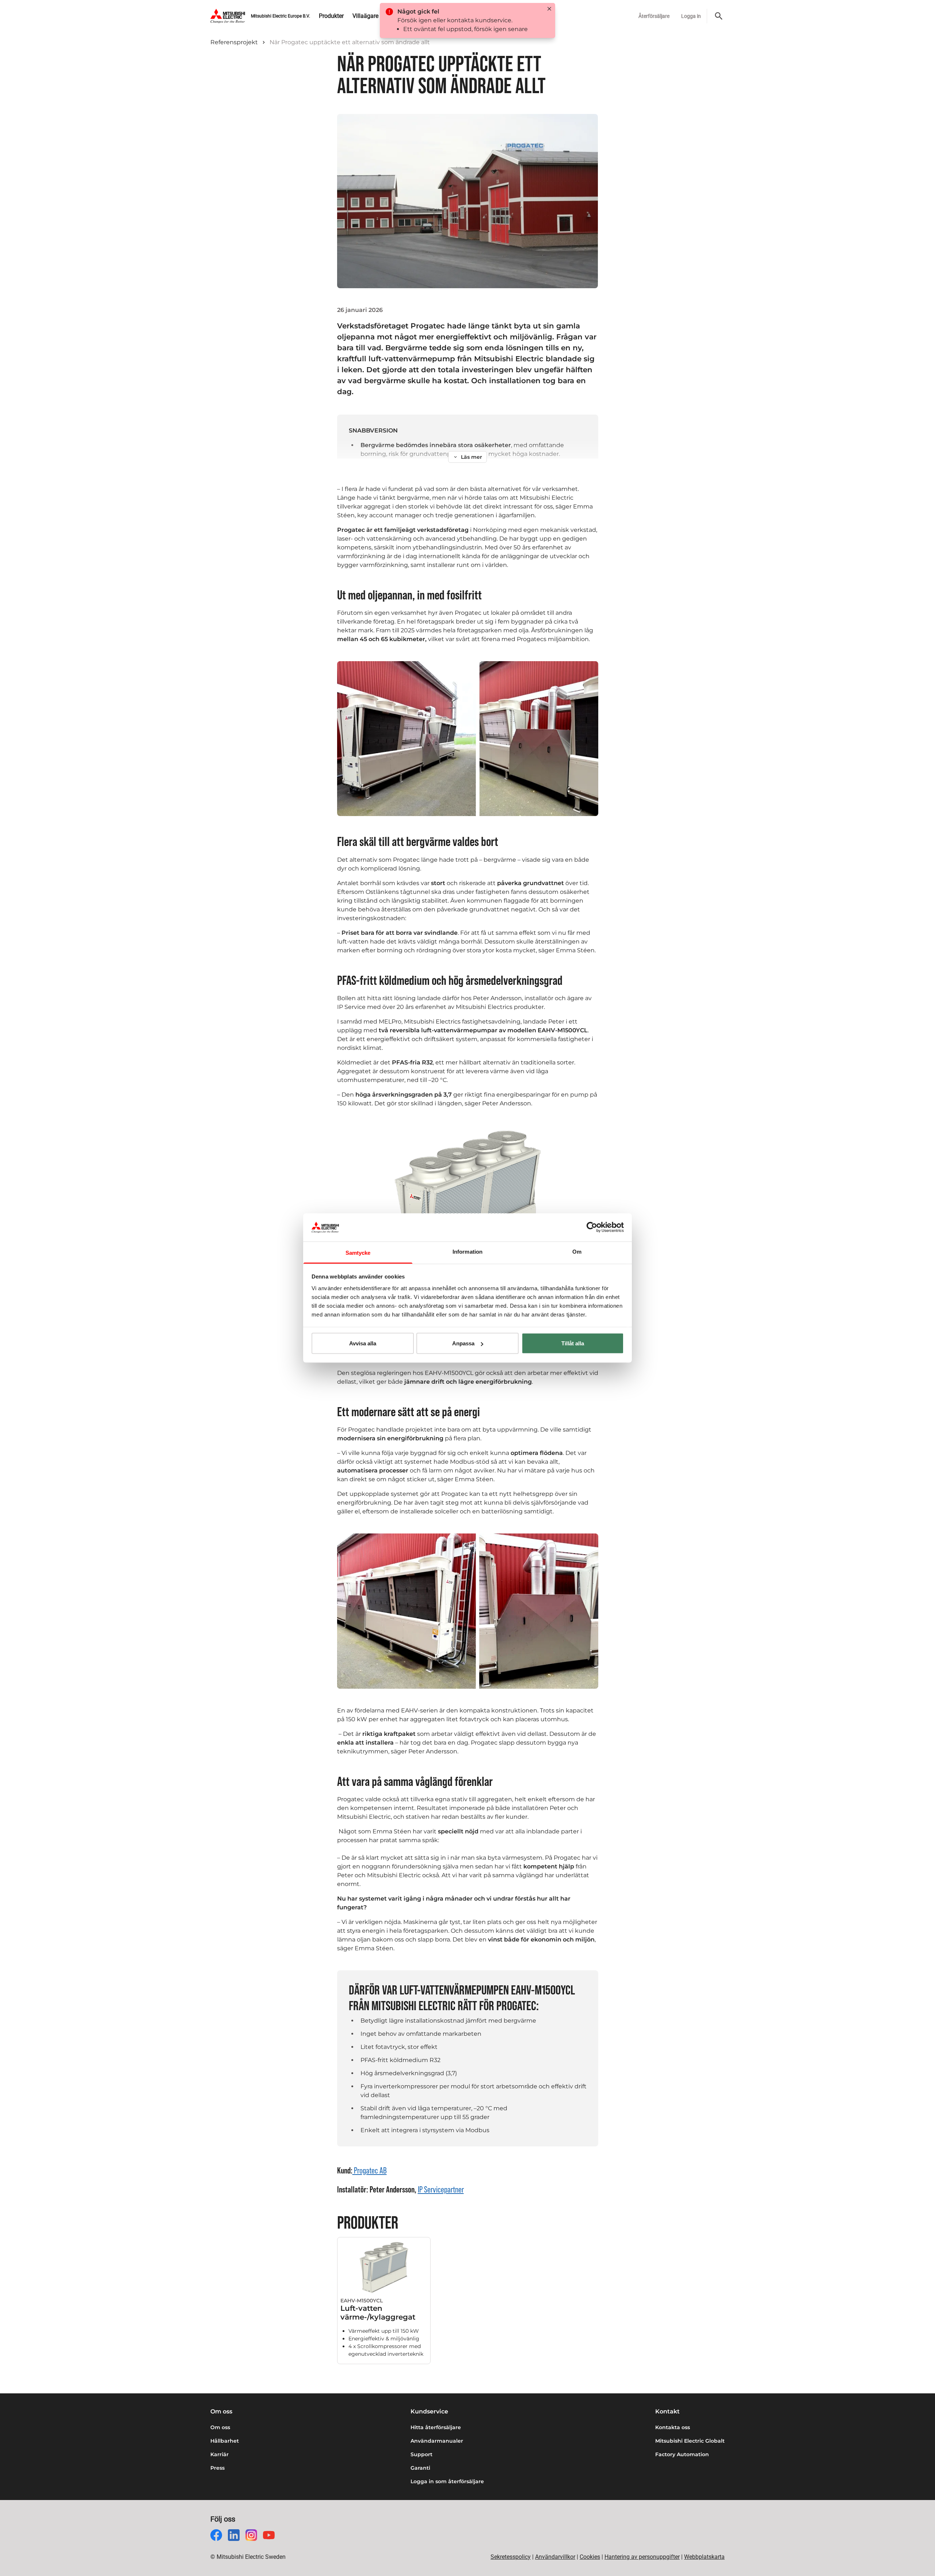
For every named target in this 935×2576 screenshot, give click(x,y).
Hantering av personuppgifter (642, 2557)
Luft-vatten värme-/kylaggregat (378, 2313)
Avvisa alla (363, 1343)
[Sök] (719, 16)
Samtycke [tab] (358, 1252)
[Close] (549, 9)
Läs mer (472, 457)
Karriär (220, 2454)
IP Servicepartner (441, 2189)
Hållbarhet (225, 2441)
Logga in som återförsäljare (447, 2481)
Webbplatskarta (704, 2557)
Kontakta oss (673, 2427)
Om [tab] (577, 1251)
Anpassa (463, 1343)
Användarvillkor (555, 2557)
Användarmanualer (437, 2441)
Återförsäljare (654, 16)
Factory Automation (682, 2454)
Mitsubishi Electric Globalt (690, 2441)
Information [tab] (467, 1251)
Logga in (691, 16)
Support (421, 2454)
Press (217, 2468)
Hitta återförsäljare (436, 2427)
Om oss (220, 2427)
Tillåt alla (573, 1343)
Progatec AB (370, 2170)
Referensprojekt (234, 42)
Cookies (590, 2557)
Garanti (420, 2468)
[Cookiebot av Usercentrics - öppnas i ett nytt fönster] (592, 1227)
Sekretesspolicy (511, 2557)
